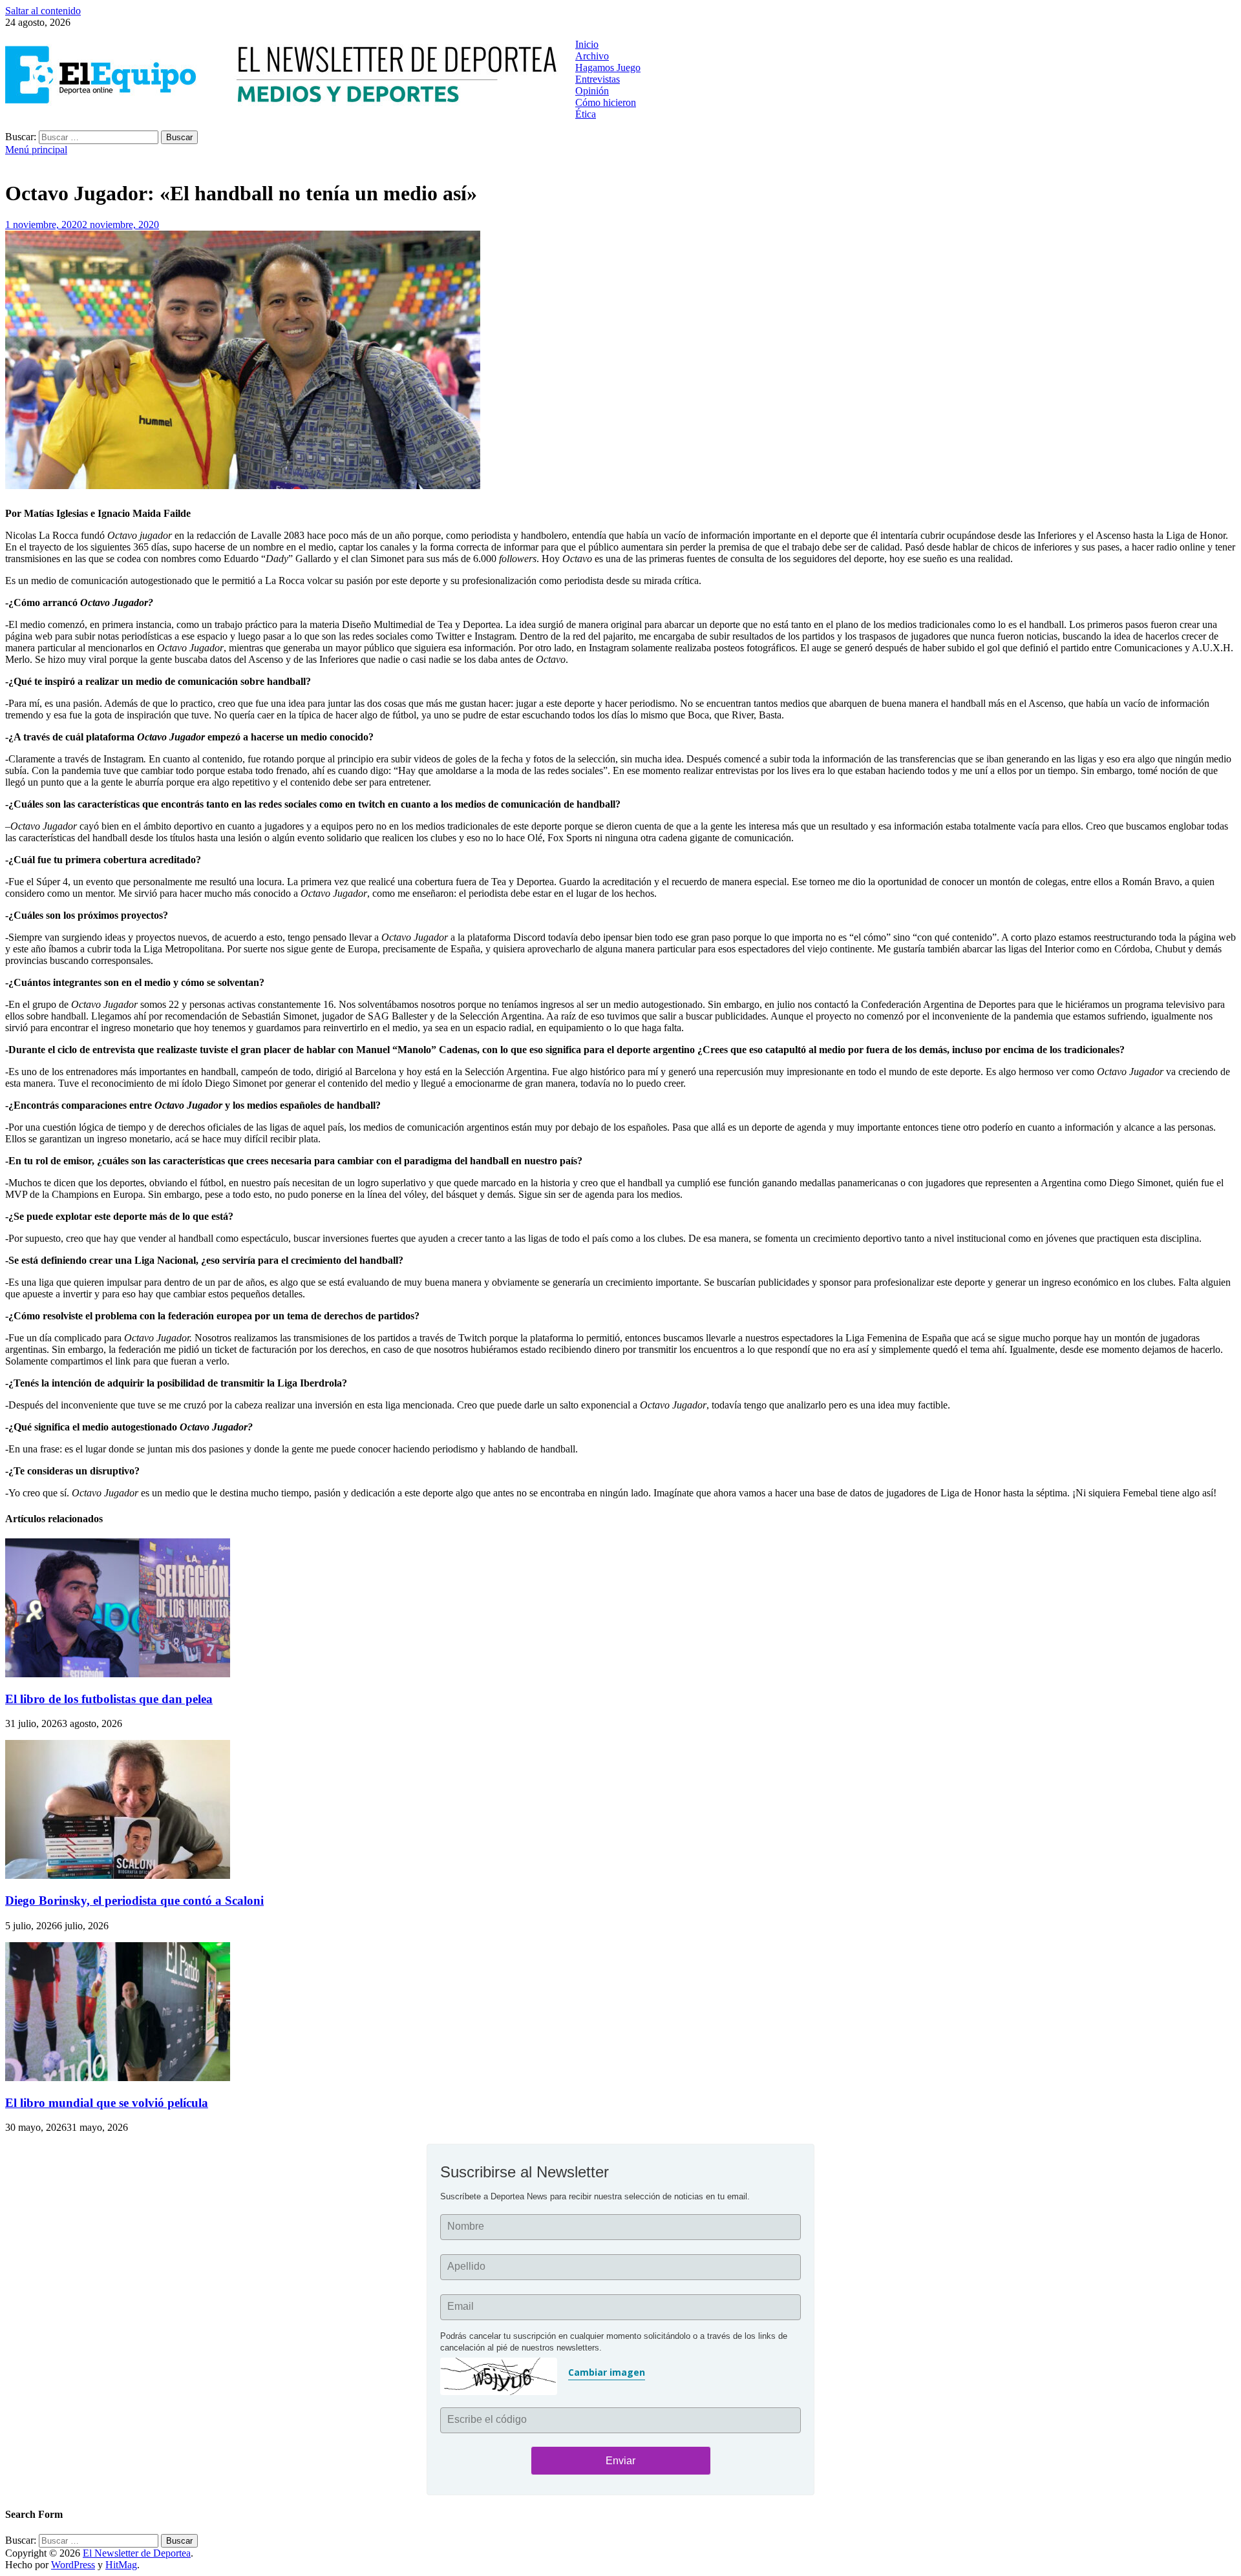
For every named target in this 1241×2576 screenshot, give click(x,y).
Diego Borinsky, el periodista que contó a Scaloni (134, 1901)
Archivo (592, 56)
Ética (586, 114)
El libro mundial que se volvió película (107, 2103)
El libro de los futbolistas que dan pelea (109, 1699)
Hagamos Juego (608, 68)
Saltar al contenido (43, 11)
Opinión (592, 91)
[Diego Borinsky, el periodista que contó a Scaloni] (118, 1875)
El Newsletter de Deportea (137, 2553)
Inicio (587, 44)
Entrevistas (598, 79)
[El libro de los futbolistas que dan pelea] (118, 1674)
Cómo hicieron (606, 102)
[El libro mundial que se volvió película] (118, 2078)
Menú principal (36, 150)
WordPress (73, 2565)
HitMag (121, 2565)
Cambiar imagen (607, 2372)
